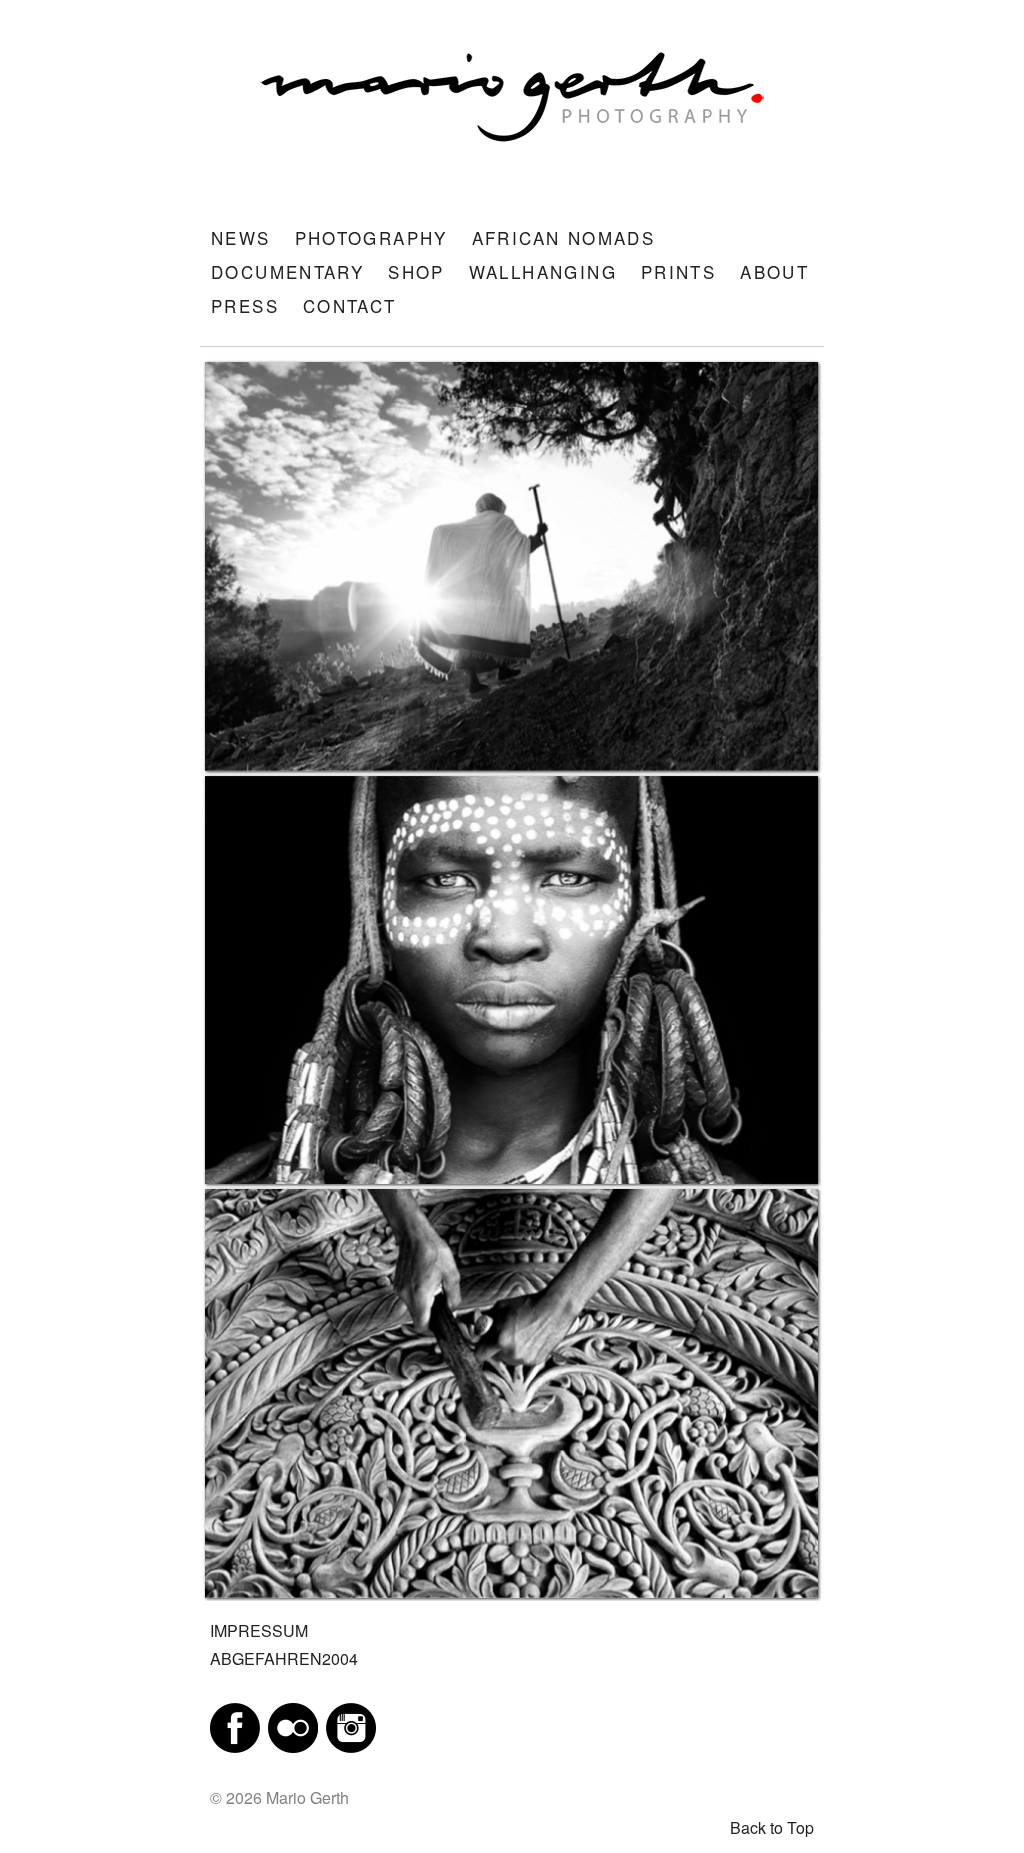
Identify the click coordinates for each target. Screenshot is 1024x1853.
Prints (678, 271)
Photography (371, 237)
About (774, 271)
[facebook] (235, 1725)
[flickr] (293, 1725)
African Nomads (563, 237)
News (241, 237)
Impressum (259, 1630)
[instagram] (351, 1725)
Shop (416, 271)
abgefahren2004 (284, 1658)
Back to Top (772, 1827)
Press (245, 305)
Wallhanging (543, 271)
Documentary (287, 271)
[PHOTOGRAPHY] (511, 566)
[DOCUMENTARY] (511, 1393)
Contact (350, 305)
